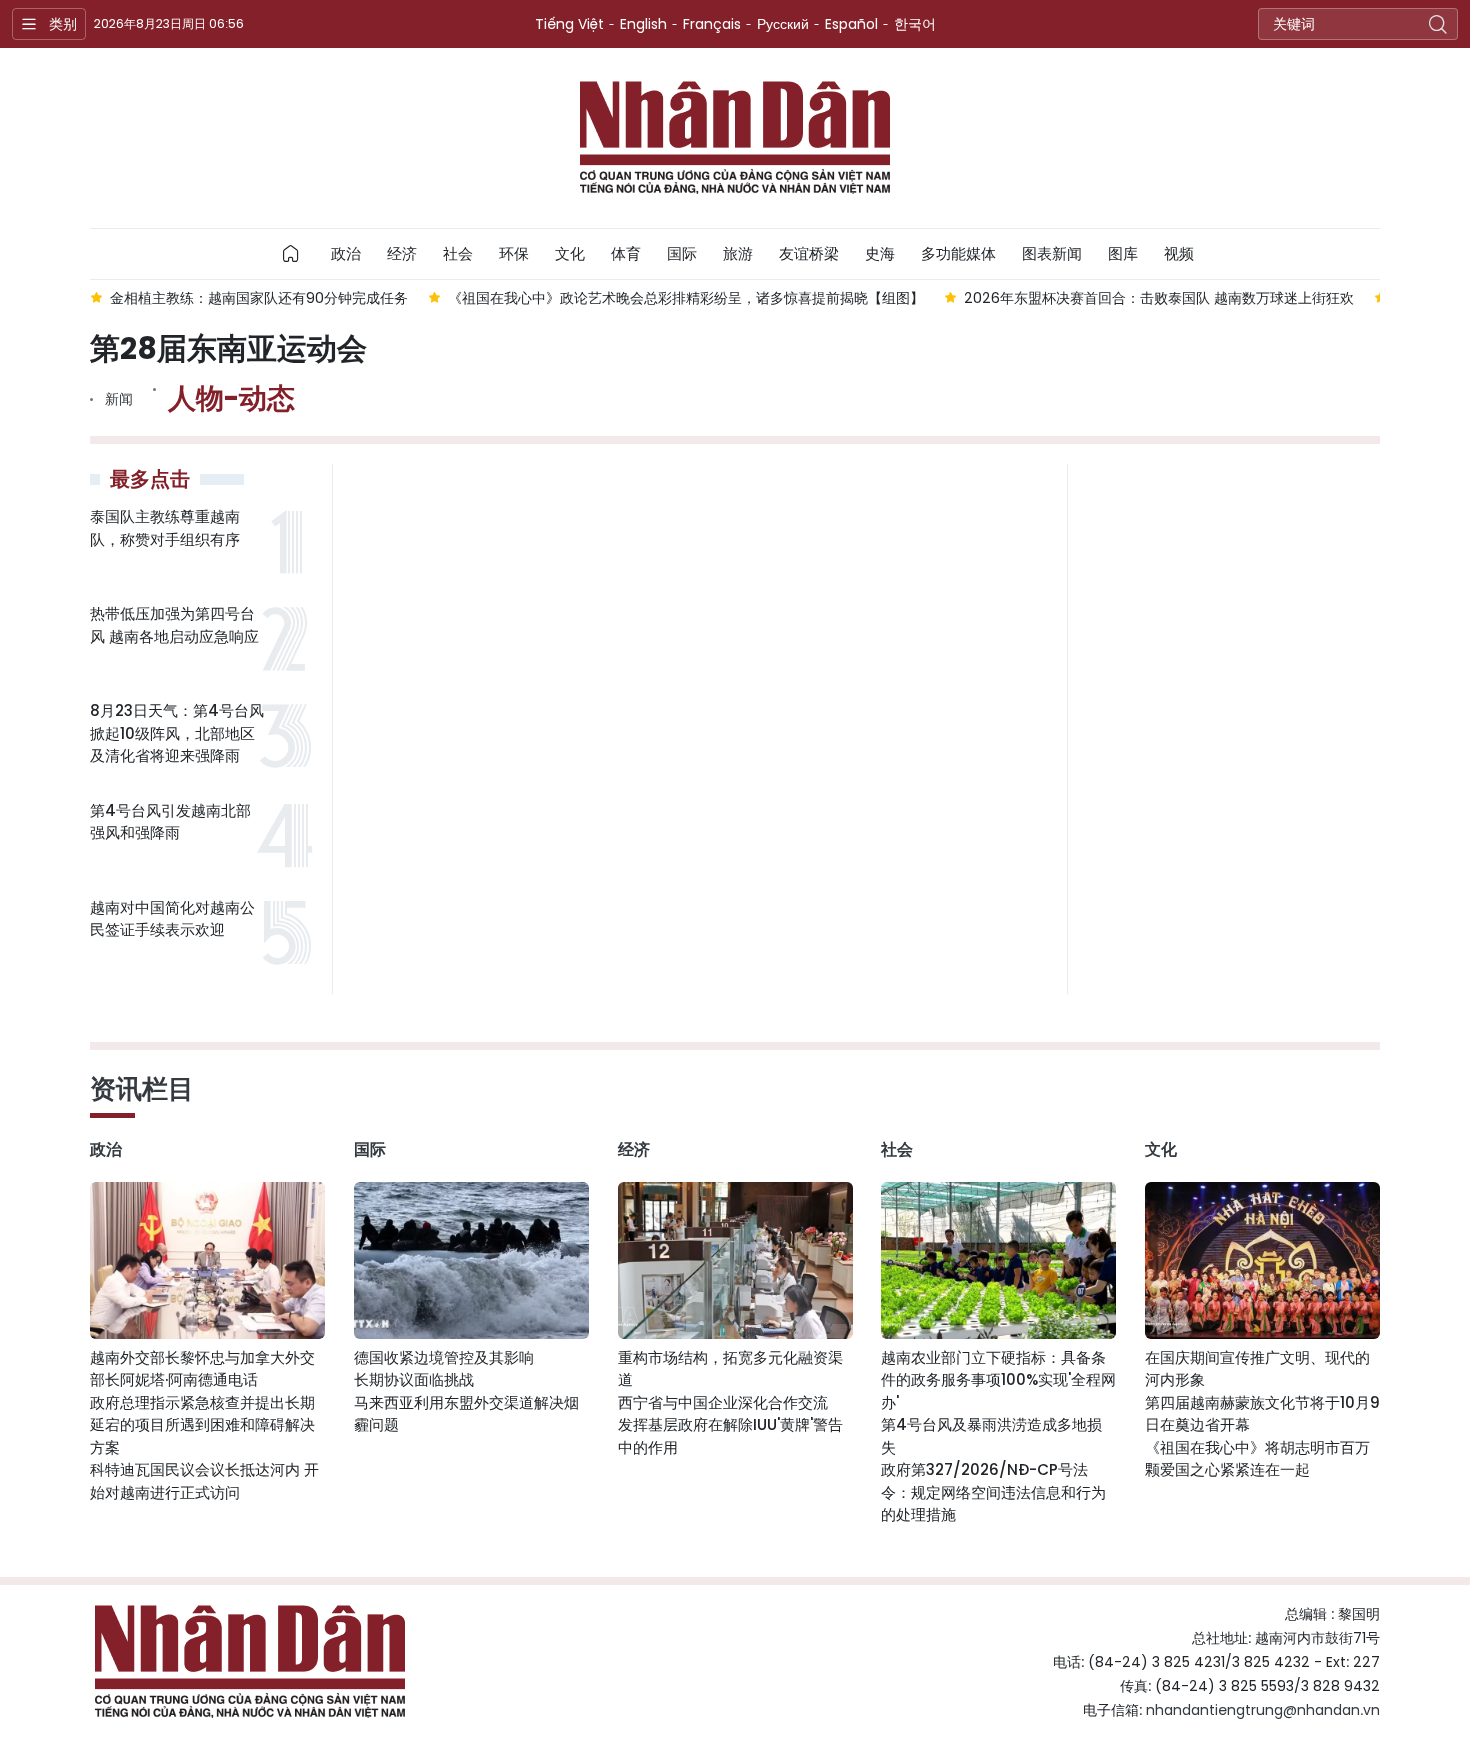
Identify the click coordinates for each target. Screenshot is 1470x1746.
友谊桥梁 (809, 253)
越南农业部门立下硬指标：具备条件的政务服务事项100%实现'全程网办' (998, 1380)
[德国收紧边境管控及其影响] (471, 1260)
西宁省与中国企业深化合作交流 (723, 1402)
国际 (682, 253)
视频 (1179, 253)
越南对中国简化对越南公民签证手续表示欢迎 (172, 919)
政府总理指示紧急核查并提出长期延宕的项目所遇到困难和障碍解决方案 (202, 1425)
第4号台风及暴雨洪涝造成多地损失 (991, 1436)
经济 (402, 253)
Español (851, 24)
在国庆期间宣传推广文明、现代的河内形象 (1257, 1369)
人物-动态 (231, 398)
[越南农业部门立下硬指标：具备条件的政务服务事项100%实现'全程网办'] (998, 1260)
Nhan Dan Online (735, 138)
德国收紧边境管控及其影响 (444, 1357)
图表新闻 (1052, 253)
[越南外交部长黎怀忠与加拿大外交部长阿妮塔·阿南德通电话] (207, 1260)
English (643, 24)
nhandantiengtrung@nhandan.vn (1263, 1710)
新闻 (119, 399)
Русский (783, 24)
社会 (458, 253)
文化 (570, 253)
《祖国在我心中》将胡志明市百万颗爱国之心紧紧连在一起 (1257, 1459)
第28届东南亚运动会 (228, 349)
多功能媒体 (958, 253)
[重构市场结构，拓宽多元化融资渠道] (735, 1260)
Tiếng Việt (569, 24)
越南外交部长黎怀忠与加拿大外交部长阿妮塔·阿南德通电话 (202, 1369)
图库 (1123, 253)
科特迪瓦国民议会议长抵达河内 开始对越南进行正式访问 (204, 1481)
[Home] (291, 254)
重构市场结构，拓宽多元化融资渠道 (730, 1369)
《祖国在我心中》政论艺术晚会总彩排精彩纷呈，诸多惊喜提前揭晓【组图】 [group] (686, 298)
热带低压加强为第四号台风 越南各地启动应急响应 (174, 625)
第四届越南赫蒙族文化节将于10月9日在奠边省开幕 (1262, 1414)
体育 (626, 253)
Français (712, 24)
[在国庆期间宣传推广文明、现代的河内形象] (1262, 1260)
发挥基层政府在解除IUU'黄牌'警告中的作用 (730, 1436)
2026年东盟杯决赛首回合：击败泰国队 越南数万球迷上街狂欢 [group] (1159, 298)
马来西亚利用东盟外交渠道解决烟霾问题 (466, 1414)
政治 (346, 253)
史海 (880, 253)
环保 (514, 253)
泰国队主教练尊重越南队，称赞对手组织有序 (165, 528)
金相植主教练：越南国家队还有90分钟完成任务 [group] (259, 298)
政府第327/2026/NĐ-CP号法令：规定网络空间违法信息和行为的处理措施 (993, 1492)
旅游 (738, 253)
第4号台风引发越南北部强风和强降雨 (170, 822)
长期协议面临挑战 (414, 1379)
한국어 (915, 24)
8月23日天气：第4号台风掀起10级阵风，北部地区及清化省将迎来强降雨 (177, 733)
